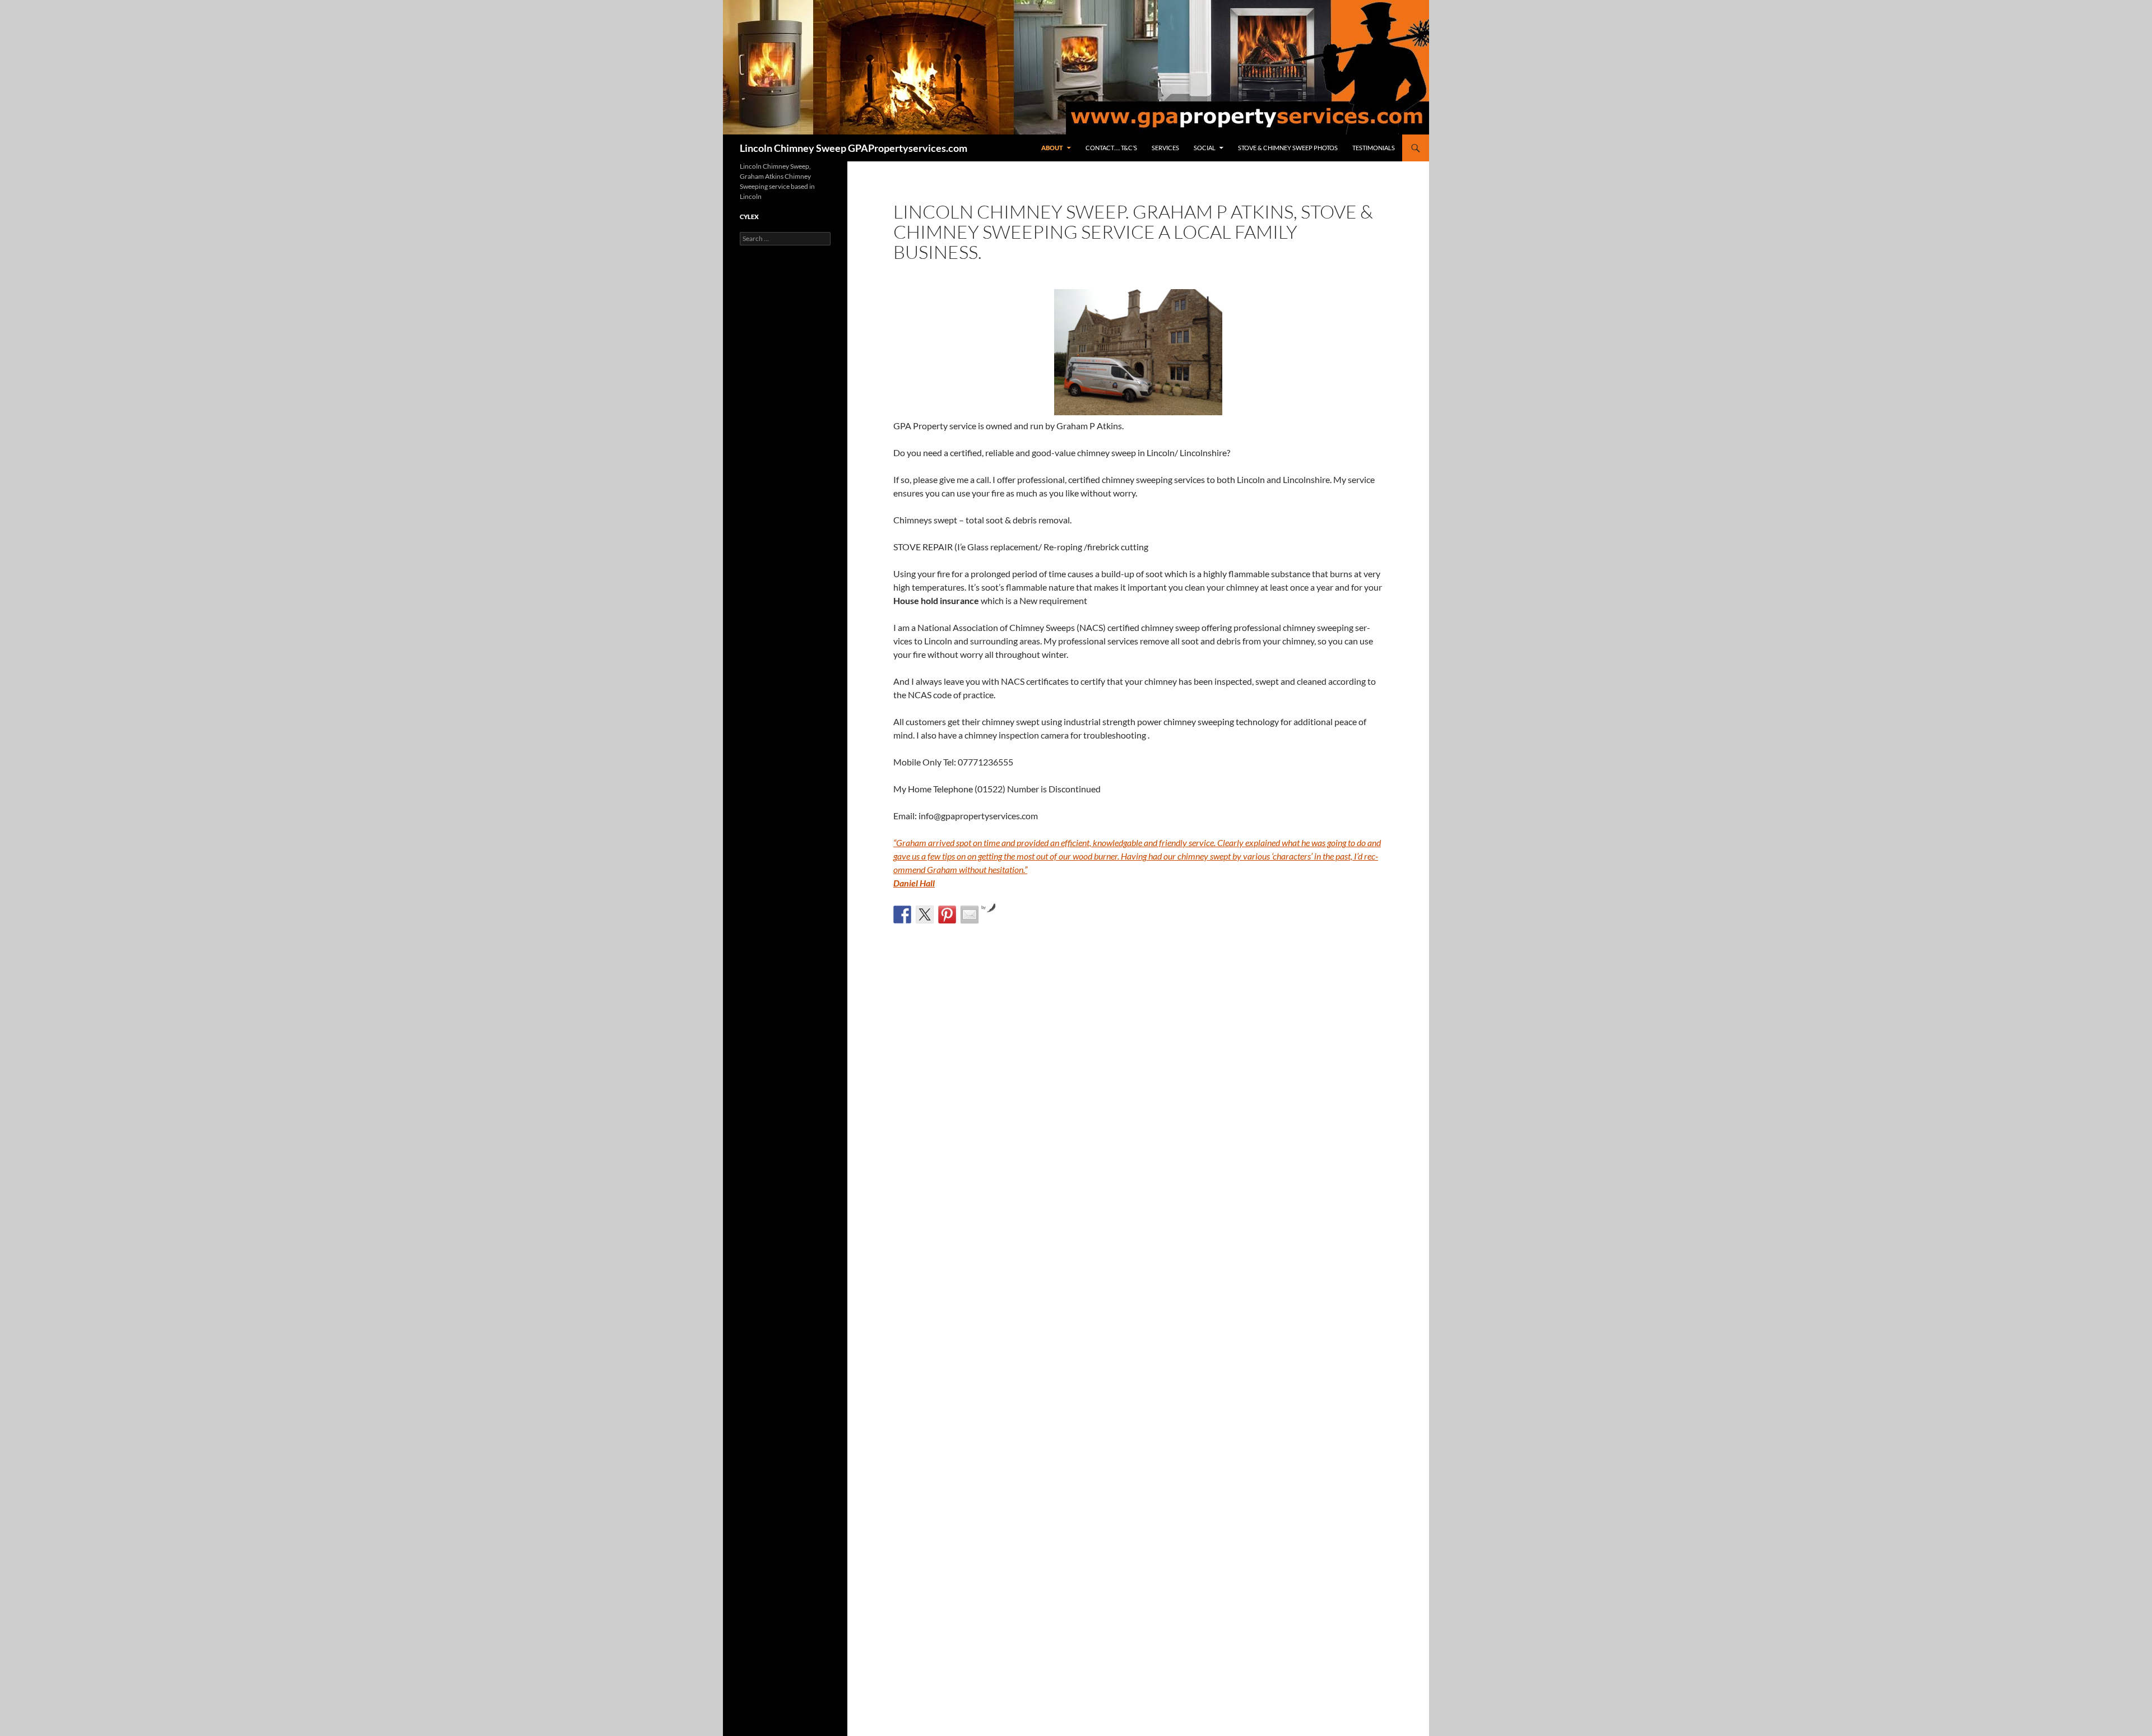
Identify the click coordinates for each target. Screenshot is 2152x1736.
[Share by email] (970, 915)
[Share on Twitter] (925, 915)
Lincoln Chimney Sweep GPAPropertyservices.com (854, 148)
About (1052, 148)
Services (1165, 148)
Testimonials (1374, 148)
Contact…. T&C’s (1111, 148)
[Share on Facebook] (902, 915)
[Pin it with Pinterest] (947, 915)
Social (1205, 148)
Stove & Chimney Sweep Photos (1288, 148)
